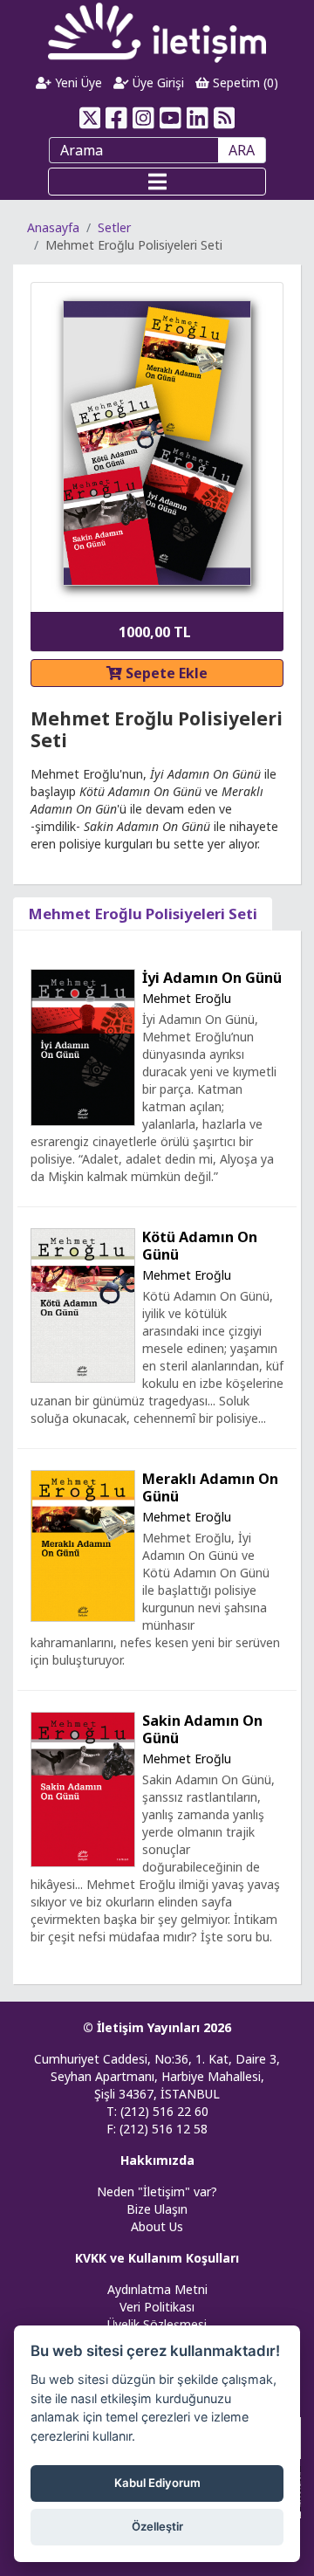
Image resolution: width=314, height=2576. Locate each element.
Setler (114, 227)
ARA (242, 150)
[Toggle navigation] (157, 182)
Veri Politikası (157, 2307)
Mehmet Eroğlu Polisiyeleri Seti (143, 914)
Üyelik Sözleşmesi (157, 2324)
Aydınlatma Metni (157, 2289)
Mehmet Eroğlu (187, 998)
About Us (157, 2226)
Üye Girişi (157, 82)
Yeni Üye (77, 82)
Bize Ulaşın (157, 2209)
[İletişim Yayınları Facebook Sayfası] (116, 118)
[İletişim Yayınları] (157, 32)
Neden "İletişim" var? (157, 2191)
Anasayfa (53, 227)
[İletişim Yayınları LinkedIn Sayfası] (198, 118)
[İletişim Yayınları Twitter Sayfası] (89, 118)
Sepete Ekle (165, 673)
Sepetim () (244, 82)
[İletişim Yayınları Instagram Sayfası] (143, 118)
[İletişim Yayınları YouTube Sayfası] (171, 118)
